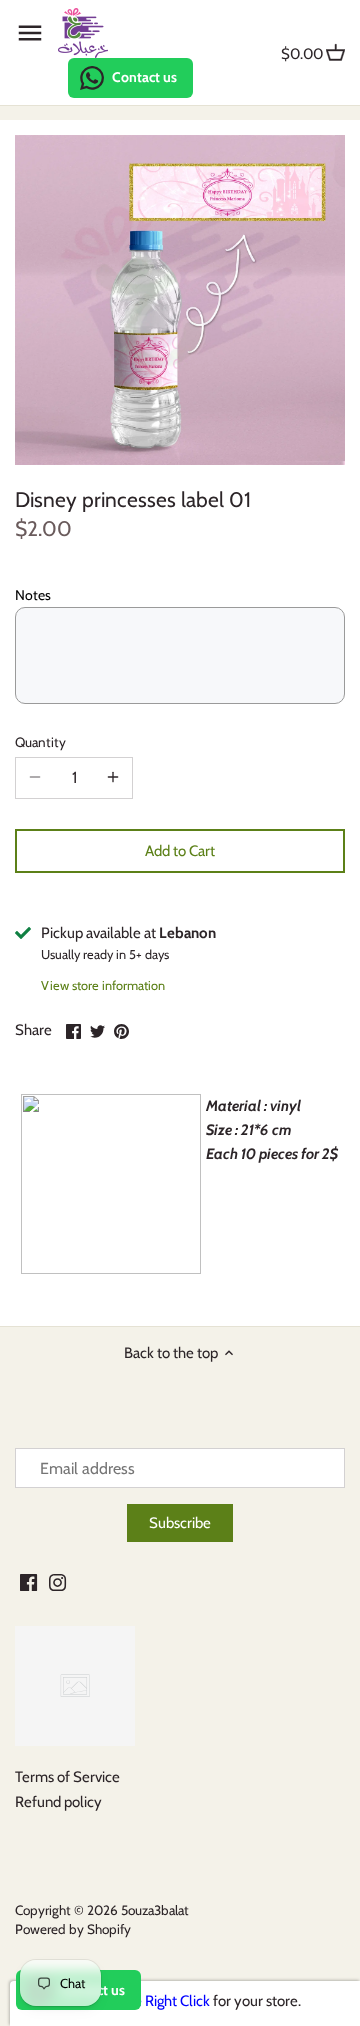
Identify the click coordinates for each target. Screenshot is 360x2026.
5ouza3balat (155, 1910)
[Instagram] (57, 1581)
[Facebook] (28, 1581)
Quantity (40, 742)
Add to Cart (180, 851)
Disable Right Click (152, 2001)
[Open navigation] (30, 33)
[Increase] (113, 778)
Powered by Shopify (73, 1929)
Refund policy (58, 1802)
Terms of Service (67, 1777)
